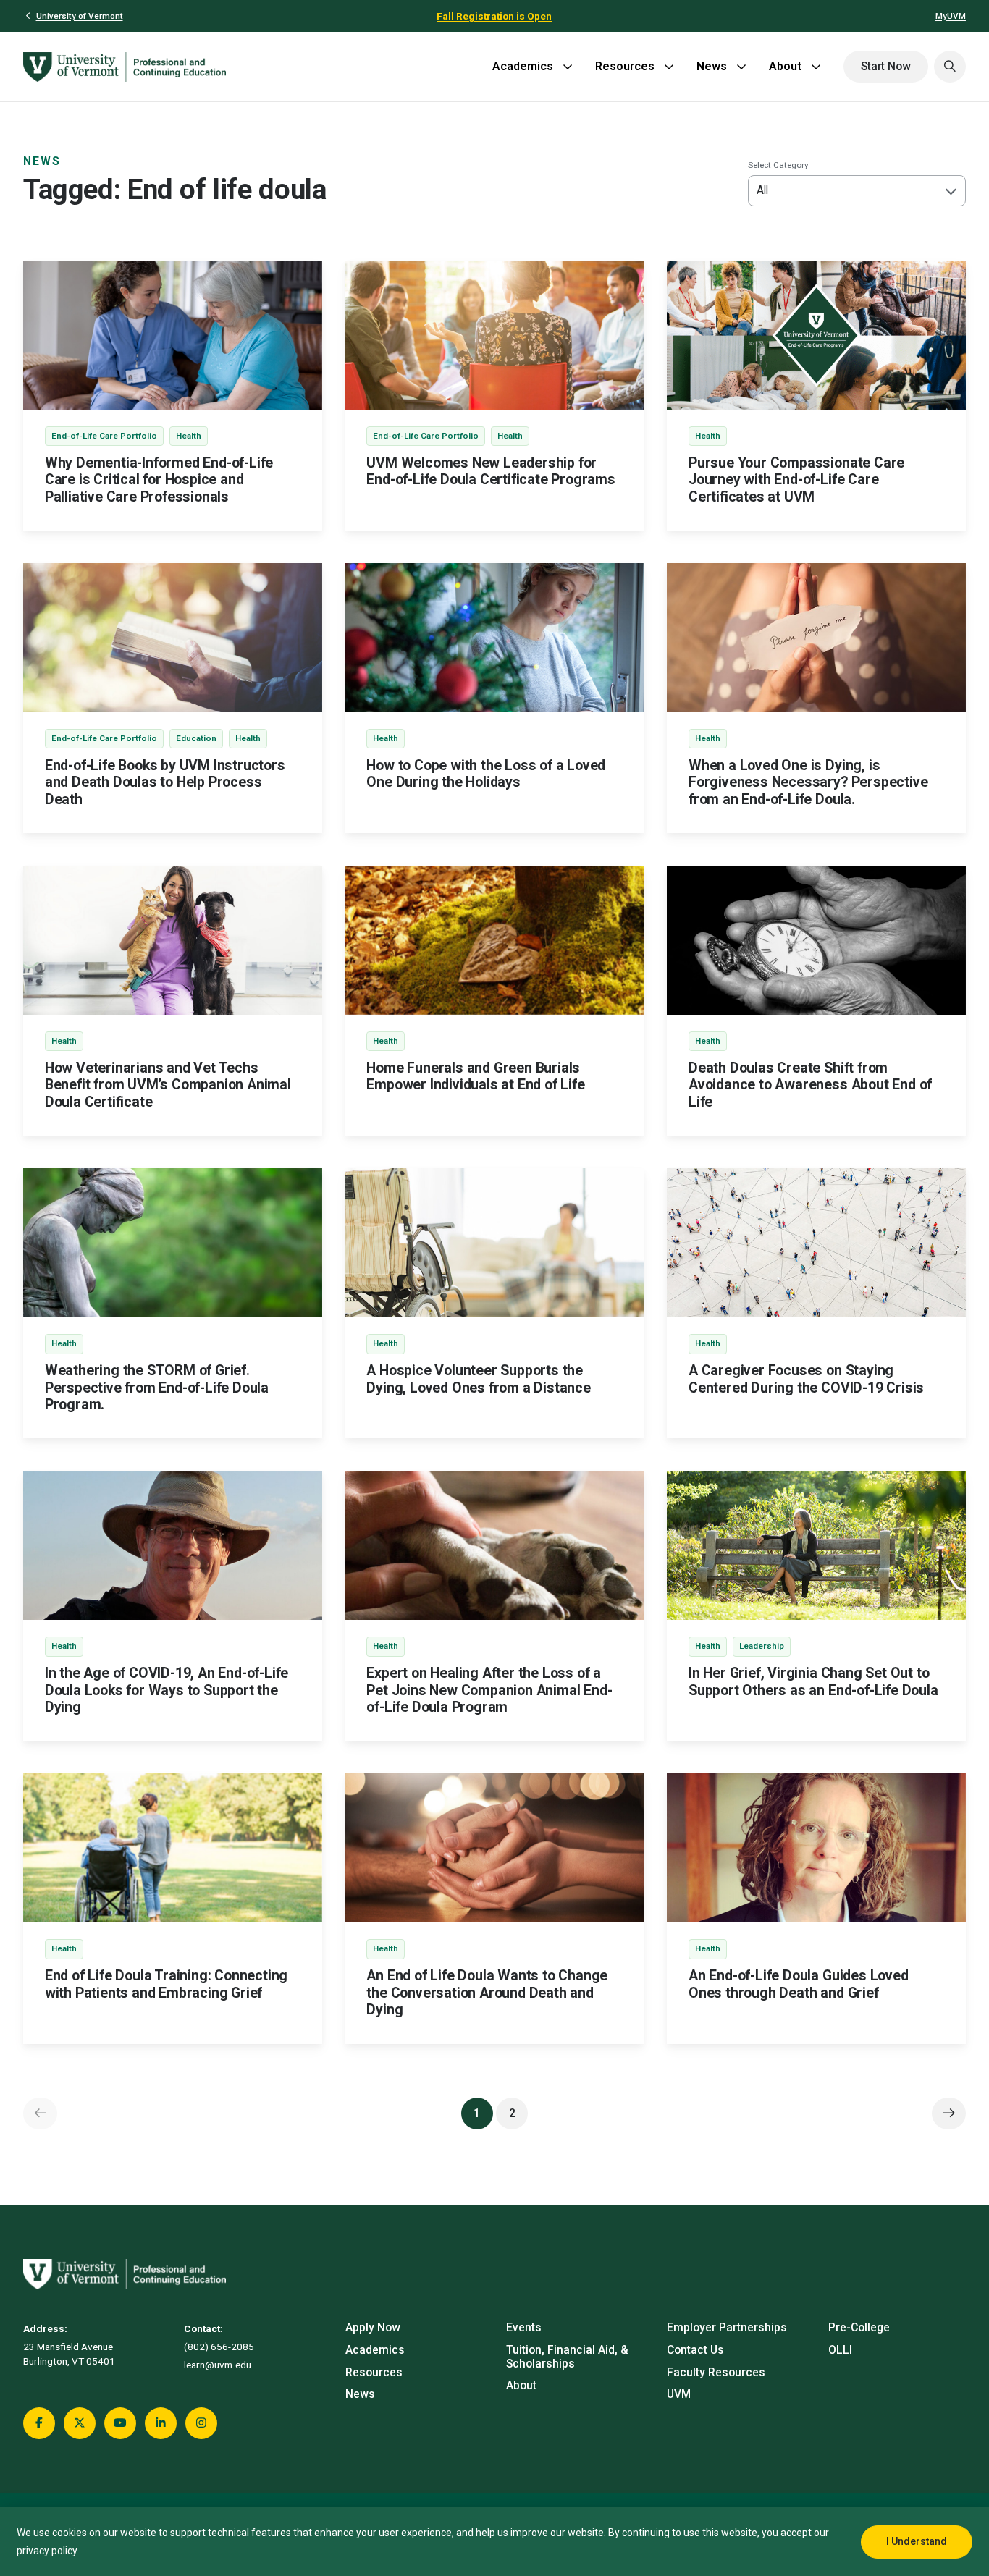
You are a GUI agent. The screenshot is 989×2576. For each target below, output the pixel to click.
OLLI (840, 2350)
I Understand (917, 2541)
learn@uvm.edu (218, 2365)
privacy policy (47, 2551)
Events (524, 2328)
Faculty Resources (716, 2373)
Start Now (886, 67)
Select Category (778, 165)
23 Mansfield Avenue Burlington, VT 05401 (69, 2354)
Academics (523, 66)
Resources (625, 66)
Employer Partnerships (727, 2328)
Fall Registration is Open (494, 16)
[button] (950, 67)
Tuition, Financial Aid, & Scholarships (567, 2357)
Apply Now (373, 2328)
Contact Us (695, 2350)
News (712, 66)
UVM (679, 2394)
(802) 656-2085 (219, 2347)
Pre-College (859, 2328)
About (785, 66)
